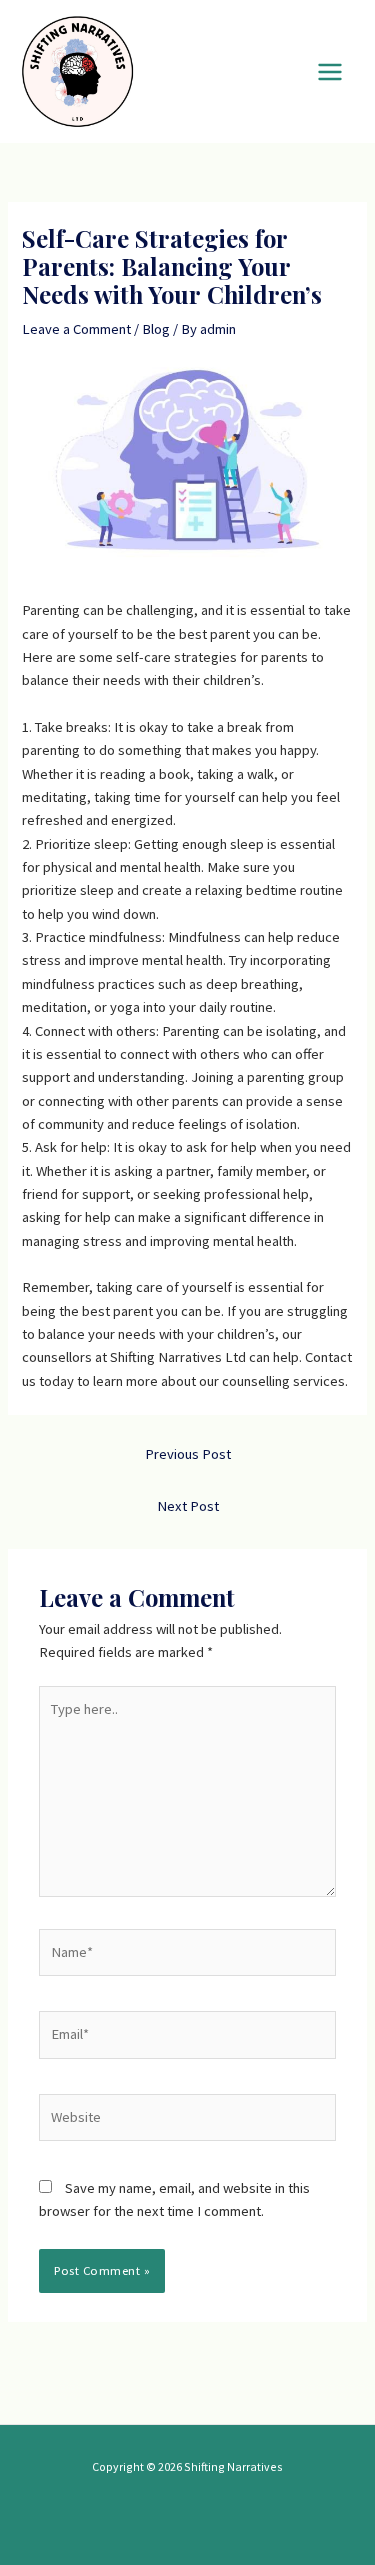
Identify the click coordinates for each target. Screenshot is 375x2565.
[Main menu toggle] (330, 72)
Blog (156, 329)
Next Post (188, 1506)
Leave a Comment (76, 329)
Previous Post (188, 1454)
